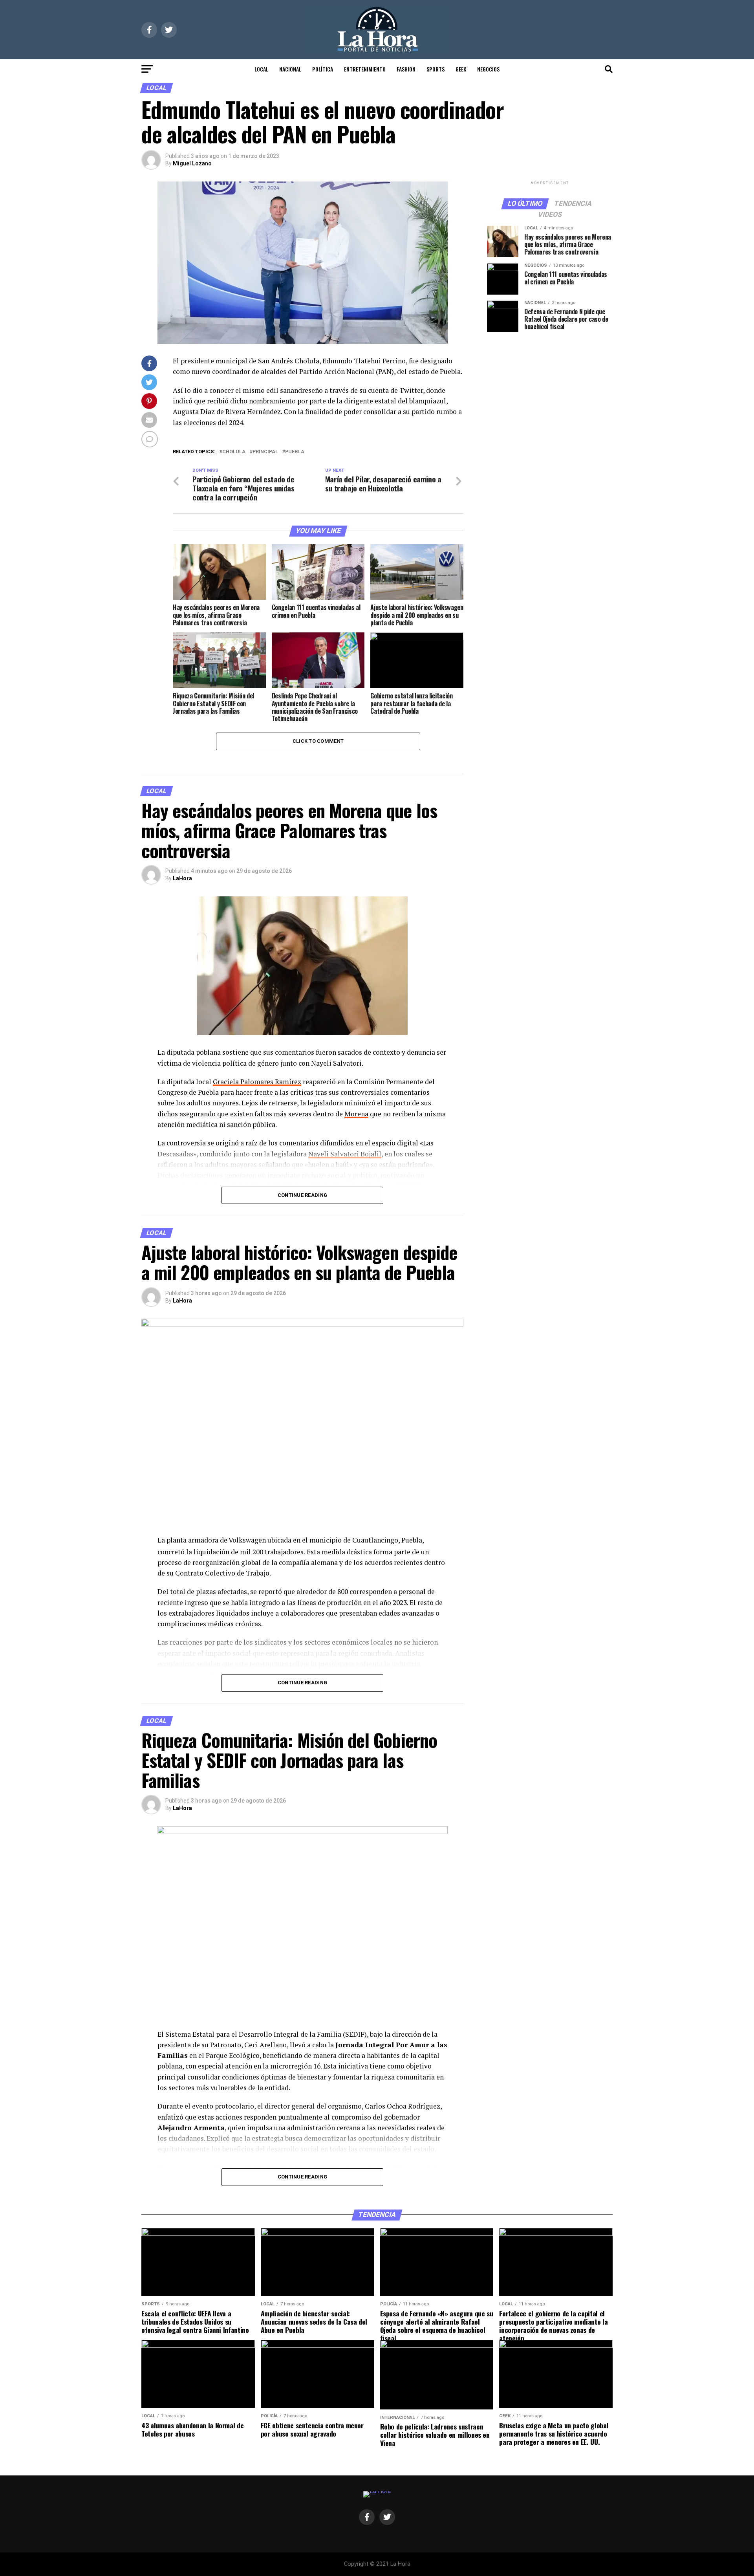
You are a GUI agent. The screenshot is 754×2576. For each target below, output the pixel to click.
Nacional (290, 69)
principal (265, 452)
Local (261, 69)
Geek (461, 69)
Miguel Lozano (192, 163)
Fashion (406, 69)
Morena (356, 1114)
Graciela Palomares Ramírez (257, 1082)
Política (323, 69)
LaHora (182, 878)
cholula (234, 452)
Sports (436, 69)
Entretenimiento (365, 69)
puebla (295, 452)
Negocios (488, 69)
